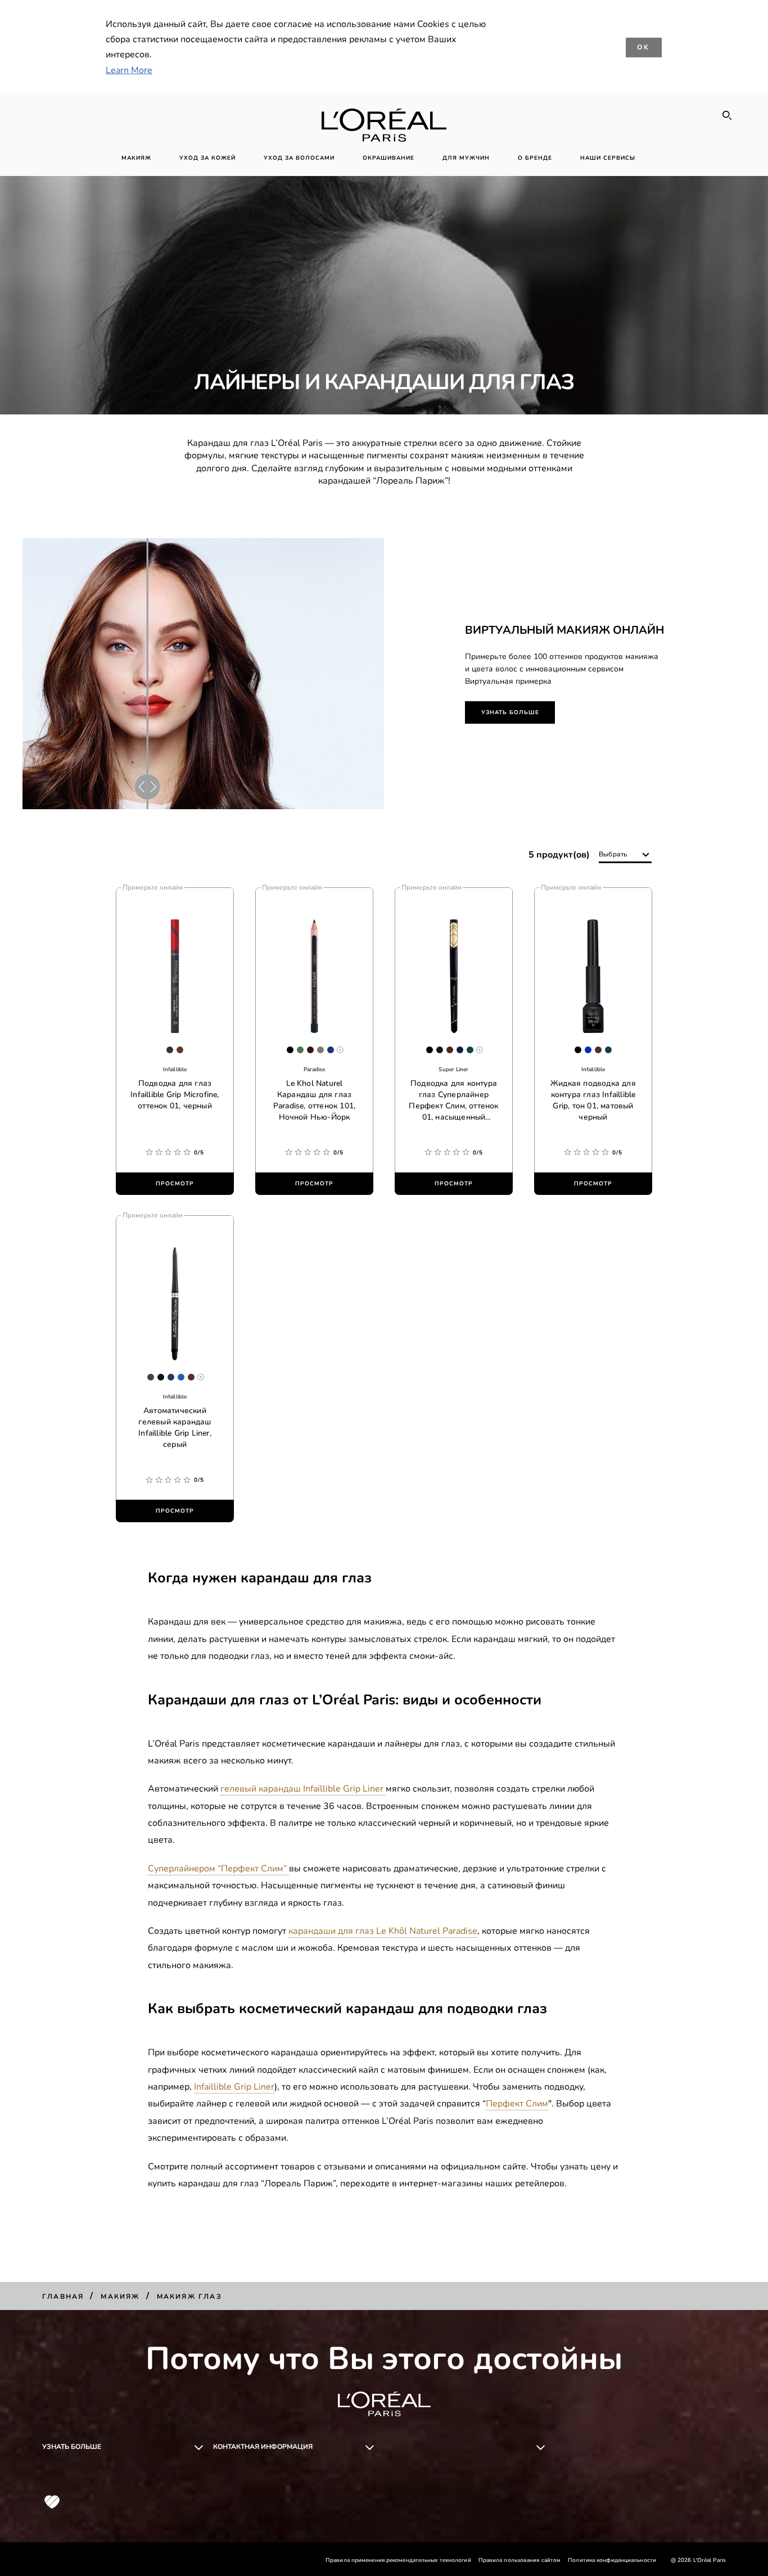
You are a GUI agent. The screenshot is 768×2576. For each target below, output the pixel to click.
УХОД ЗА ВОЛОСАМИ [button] (299, 158)
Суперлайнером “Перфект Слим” (218, 1869)
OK (644, 47)
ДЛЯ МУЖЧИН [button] (466, 158)
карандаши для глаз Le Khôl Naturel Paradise (383, 1931)
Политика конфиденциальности (612, 2560)
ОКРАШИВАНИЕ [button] (388, 158)
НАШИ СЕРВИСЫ (608, 158)
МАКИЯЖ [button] (136, 158)
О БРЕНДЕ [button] (535, 158)
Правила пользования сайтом (520, 2560)
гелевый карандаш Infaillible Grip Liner (303, 1789)
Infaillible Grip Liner (234, 2087)
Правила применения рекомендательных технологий (398, 2560)
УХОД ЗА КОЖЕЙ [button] (207, 158)
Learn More (129, 70)
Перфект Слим (517, 2104)
